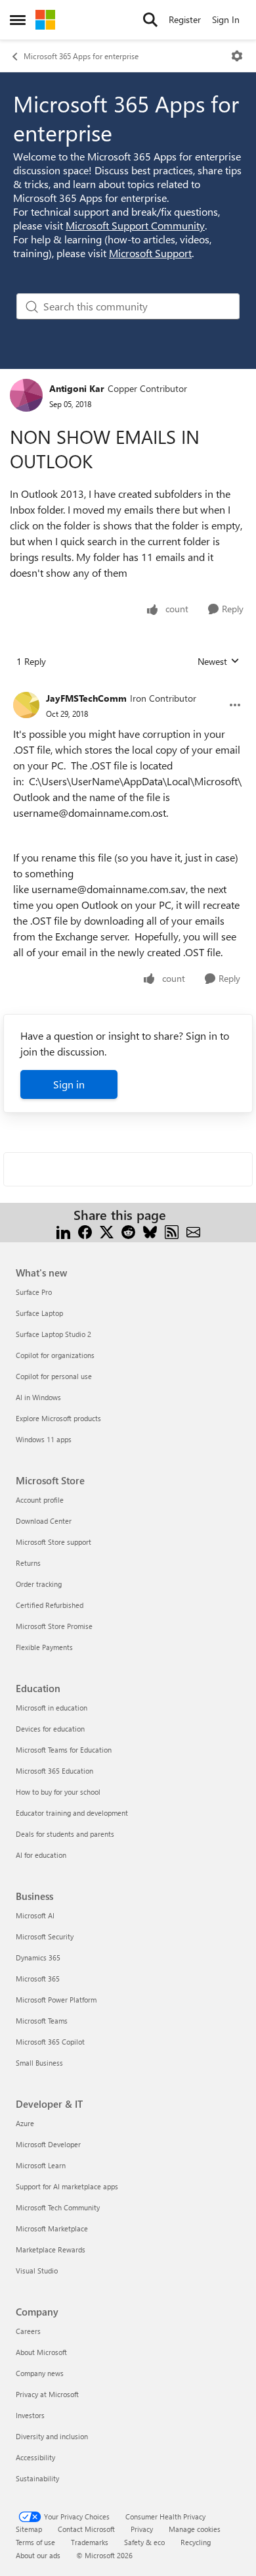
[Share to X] (107, 1231)
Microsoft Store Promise (54, 1626)
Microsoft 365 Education (54, 1771)
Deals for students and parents (65, 1834)
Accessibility (35, 2457)
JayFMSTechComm (86, 698)
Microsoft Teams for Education (64, 1750)
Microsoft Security (45, 1936)
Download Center (44, 1521)
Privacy (142, 2529)
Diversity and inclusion (52, 2436)
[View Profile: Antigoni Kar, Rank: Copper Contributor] (26, 395)
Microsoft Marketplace (52, 2228)
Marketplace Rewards (51, 2249)
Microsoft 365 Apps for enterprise (81, 56)
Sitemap (29, 2529)
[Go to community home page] (45, 20)
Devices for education (50, 1729)
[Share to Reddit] (128, 1231)
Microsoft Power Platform (56, 2000)
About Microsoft (41, 2352)
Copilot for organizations (55, 1355)
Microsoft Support (150, 253)
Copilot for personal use (54, 1376)
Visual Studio (37, 2271)
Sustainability (37, 2478)
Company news (40, 2373)
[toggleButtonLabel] (237, 56)
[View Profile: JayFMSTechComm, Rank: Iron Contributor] (26, 705)
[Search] (150, 20)
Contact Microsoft (86, 2529)
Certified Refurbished (50, 1605)
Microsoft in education (52, 1708)
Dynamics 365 (38, 1957)
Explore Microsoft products (58, 1418)
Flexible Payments (44, 1647)
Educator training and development (72, 1813)
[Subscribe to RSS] (172, 1231)
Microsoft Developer (48, 2144)
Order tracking (39, 1584)
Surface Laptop (39, 1313)
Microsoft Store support (53, 1542)
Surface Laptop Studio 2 (53, 1334)
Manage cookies (195, 2529)
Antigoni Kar (77, 388)
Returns (28, 1563)
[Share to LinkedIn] (63, 1231)
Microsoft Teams (42, 2021)
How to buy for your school (58, 1792)
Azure (25, 2123)
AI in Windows (38, 1397)
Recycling (196, 2542)
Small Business (39, 2063)
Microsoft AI (35, 1915)
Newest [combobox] (219, 662)
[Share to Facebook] (85, 1231)
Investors (30, 2415)
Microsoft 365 (38, 1979)
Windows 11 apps (44, 1439)
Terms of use (35, 2542)
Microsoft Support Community (135, 225)
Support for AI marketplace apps (67, 2186)
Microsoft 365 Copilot (50, 2042)
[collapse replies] (128, 688)
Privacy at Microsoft (47, 2394)
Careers (28, 2331)
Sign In (226, 19)
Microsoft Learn (41, 2165)
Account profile (40, 1500)
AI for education (41, 1855)
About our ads (38, 2555)
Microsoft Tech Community (58, 2207)
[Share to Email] (193, 1231)
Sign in (69, 1084)
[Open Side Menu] (18, 20)
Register (185, 19)
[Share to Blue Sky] (150, 1231)
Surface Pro (34, 1292)
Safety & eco (144, 2542)
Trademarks (90, 2542)
